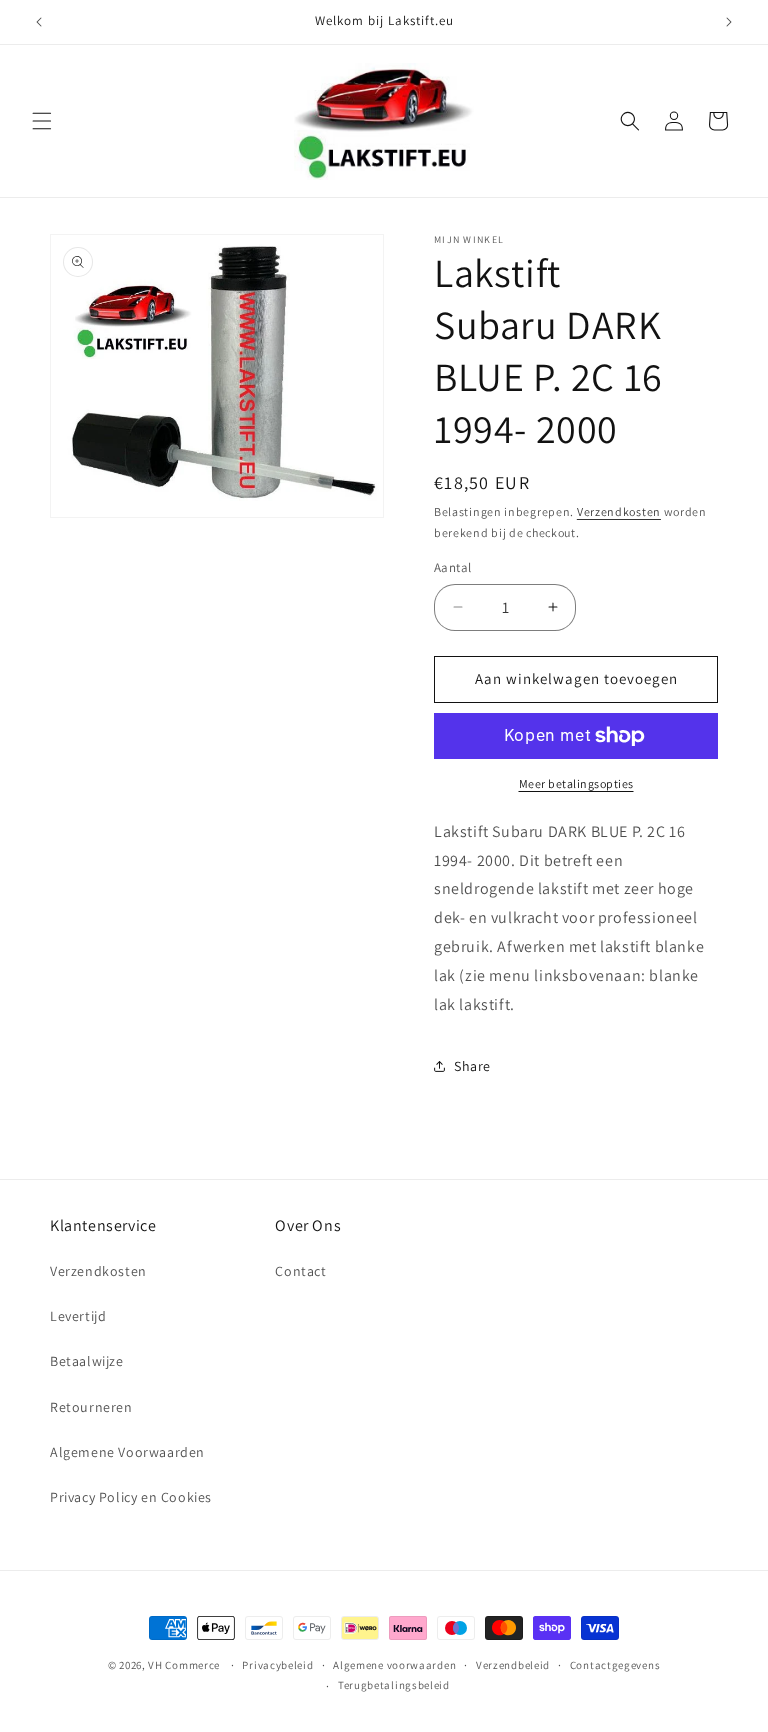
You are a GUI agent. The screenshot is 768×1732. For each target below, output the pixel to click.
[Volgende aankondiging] (729, 22)
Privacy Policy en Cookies (131, 1497)
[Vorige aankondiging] (39, 22)
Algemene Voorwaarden (127, 1452)
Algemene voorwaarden (394, 1665)
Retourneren (91, 1407)
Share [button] (472, 1066)
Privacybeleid (277, 1665)
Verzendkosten (619, 511)
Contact (300, 1271)
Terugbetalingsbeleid (394, 1685)
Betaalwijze (87, 1361)
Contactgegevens (615, 1665)
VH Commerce (184, 1665)
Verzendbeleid (513, 1665)
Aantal (452, 567)
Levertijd (78, 1316)
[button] (42, 121)
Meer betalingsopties (576, 783)
